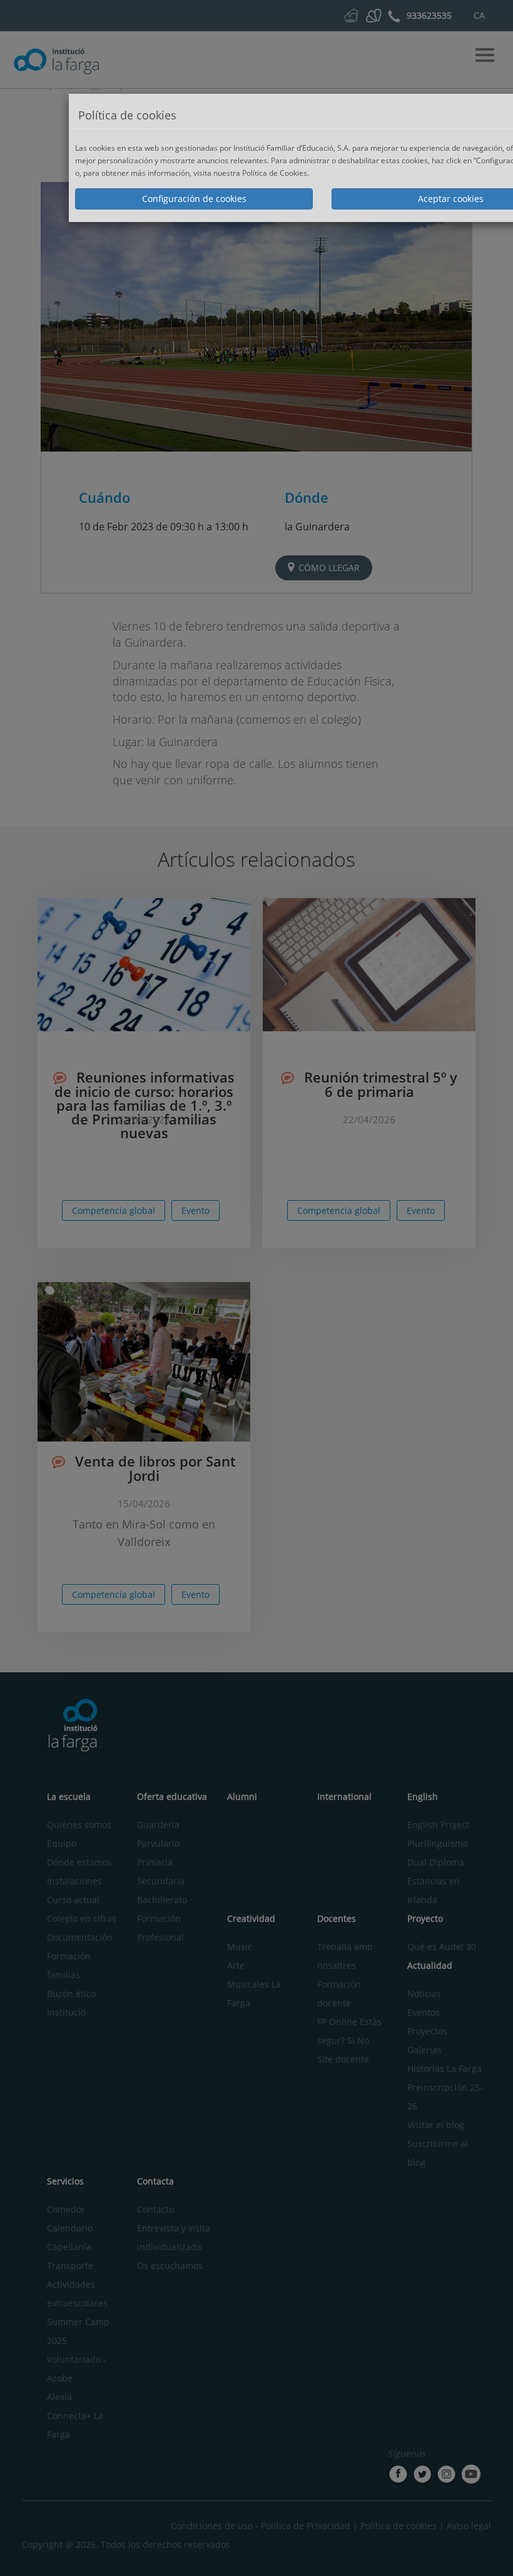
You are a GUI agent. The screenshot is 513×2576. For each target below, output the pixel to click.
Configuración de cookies (194, 199)
